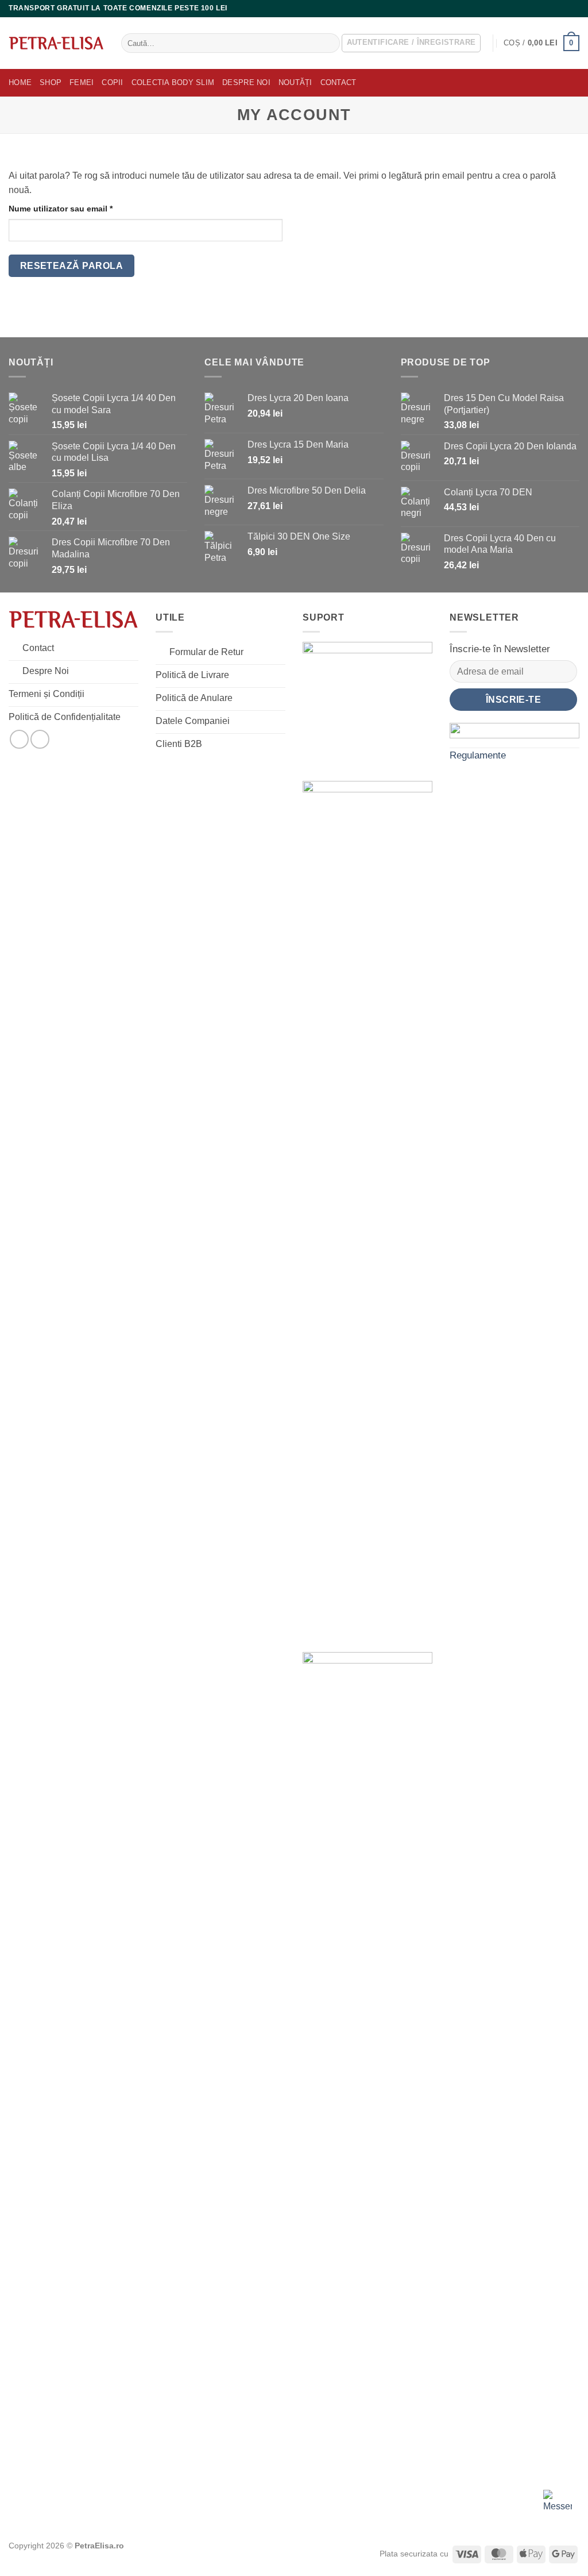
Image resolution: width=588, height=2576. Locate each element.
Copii (112, 82)
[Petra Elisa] (56, 43)
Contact (339, 82)
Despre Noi (246, 82)
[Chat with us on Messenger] (558, 2504)
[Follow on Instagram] (574, 9)
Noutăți (295, 82)
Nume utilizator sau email (82, 208)
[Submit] (329, 43)
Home (20, 82)
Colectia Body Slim (173, 82)
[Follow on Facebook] (563, 9)
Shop (51, 82)
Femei (82, 82)
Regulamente (478, 755)
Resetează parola (71, 266)
